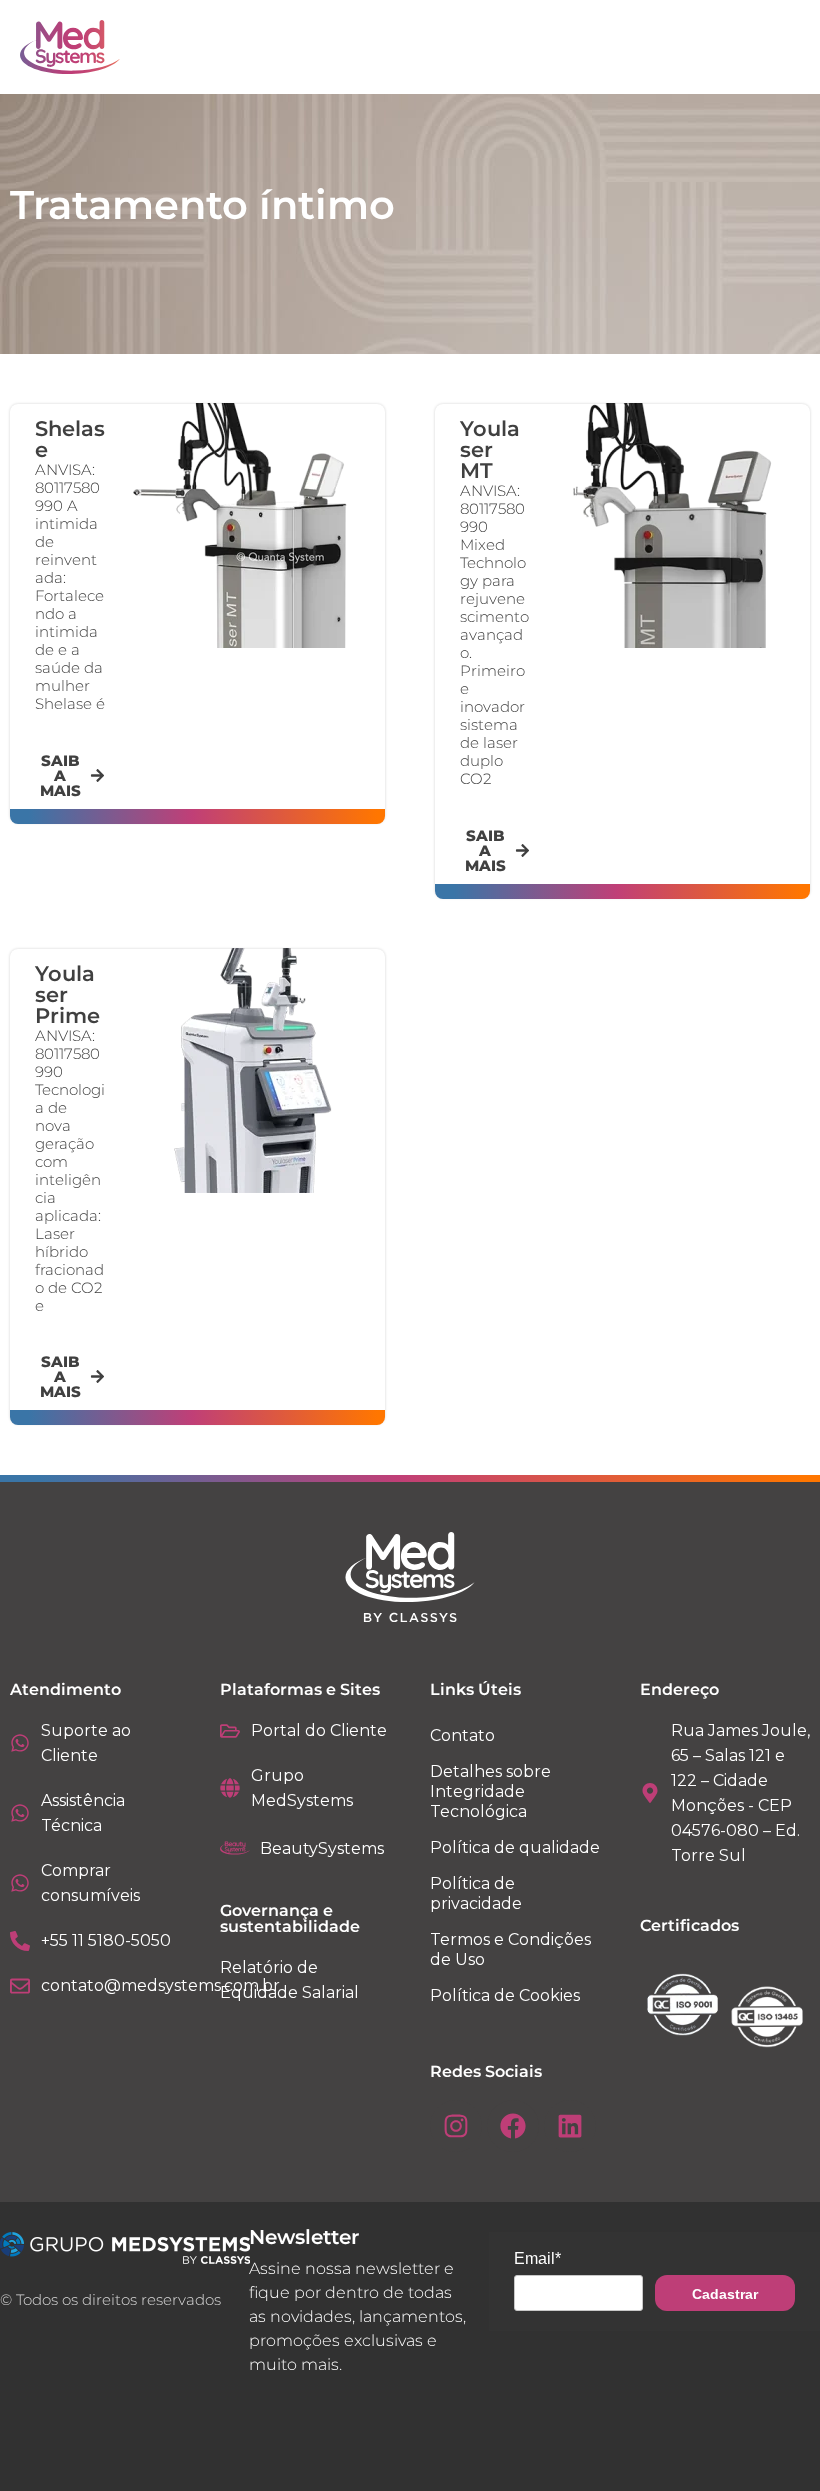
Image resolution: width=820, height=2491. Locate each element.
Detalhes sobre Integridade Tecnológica (490, 1791)
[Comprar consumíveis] (20, 1883)
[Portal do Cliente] (230, 1731)
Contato (462, 1735)
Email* (537, 2258)
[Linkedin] (570, 2126)
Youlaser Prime (67, 994)
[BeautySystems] (235, 1848)
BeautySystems (322, 1848)
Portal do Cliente (319, 1730)
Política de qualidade (515, 1847)
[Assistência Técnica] (20, 1813)
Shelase (70, 439)
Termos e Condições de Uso (510, 1949)
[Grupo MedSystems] (230, 1788)
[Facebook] (513, 2126)
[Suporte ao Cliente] (20, 1743)
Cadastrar (725, 2294)
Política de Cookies (505, 1995)
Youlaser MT (490, 449)
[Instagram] (456, 2126)
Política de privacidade (476, 1893)
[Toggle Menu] (740, 47)
